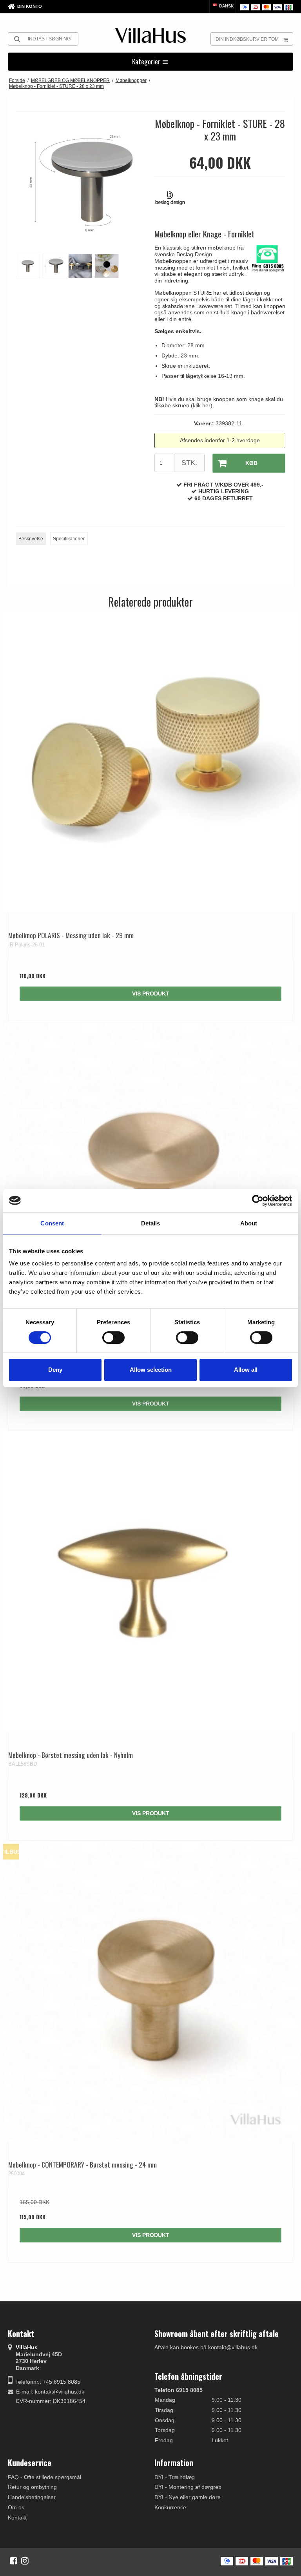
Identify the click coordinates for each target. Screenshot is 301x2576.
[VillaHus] (150, 36)
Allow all (246, 1370)
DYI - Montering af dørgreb (188, 2487)
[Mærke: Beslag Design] (174, 202)
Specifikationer (69, 539)
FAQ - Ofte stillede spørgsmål (44, 2477)
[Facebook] (14, 2561)
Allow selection (151, 1370)
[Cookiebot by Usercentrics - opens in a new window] (258, 1200)
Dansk (226, 6)
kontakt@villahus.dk (60, 2392)
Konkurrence (170, 2507)
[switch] (113, 1338)
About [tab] (249, 1223)
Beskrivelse (31, 539)
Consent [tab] (52, 1223)
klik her (202, 405)
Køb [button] (251, 463)
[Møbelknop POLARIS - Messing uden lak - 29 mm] (150, 762)
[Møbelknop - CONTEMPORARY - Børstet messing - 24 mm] (150, 1991)
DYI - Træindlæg (175, 2477)
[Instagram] (25, 2561)
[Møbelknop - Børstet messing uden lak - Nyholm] (150, 1582)
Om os (16, 2507)
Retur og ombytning (32, 2487)
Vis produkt (151, 994)
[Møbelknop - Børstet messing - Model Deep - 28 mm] (150, 1172)
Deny (55, 1370)
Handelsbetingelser (32, 2497)
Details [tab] (151, 1223)
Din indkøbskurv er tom (247, 39)
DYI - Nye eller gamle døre (188, 2497)
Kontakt (17, 2518)
